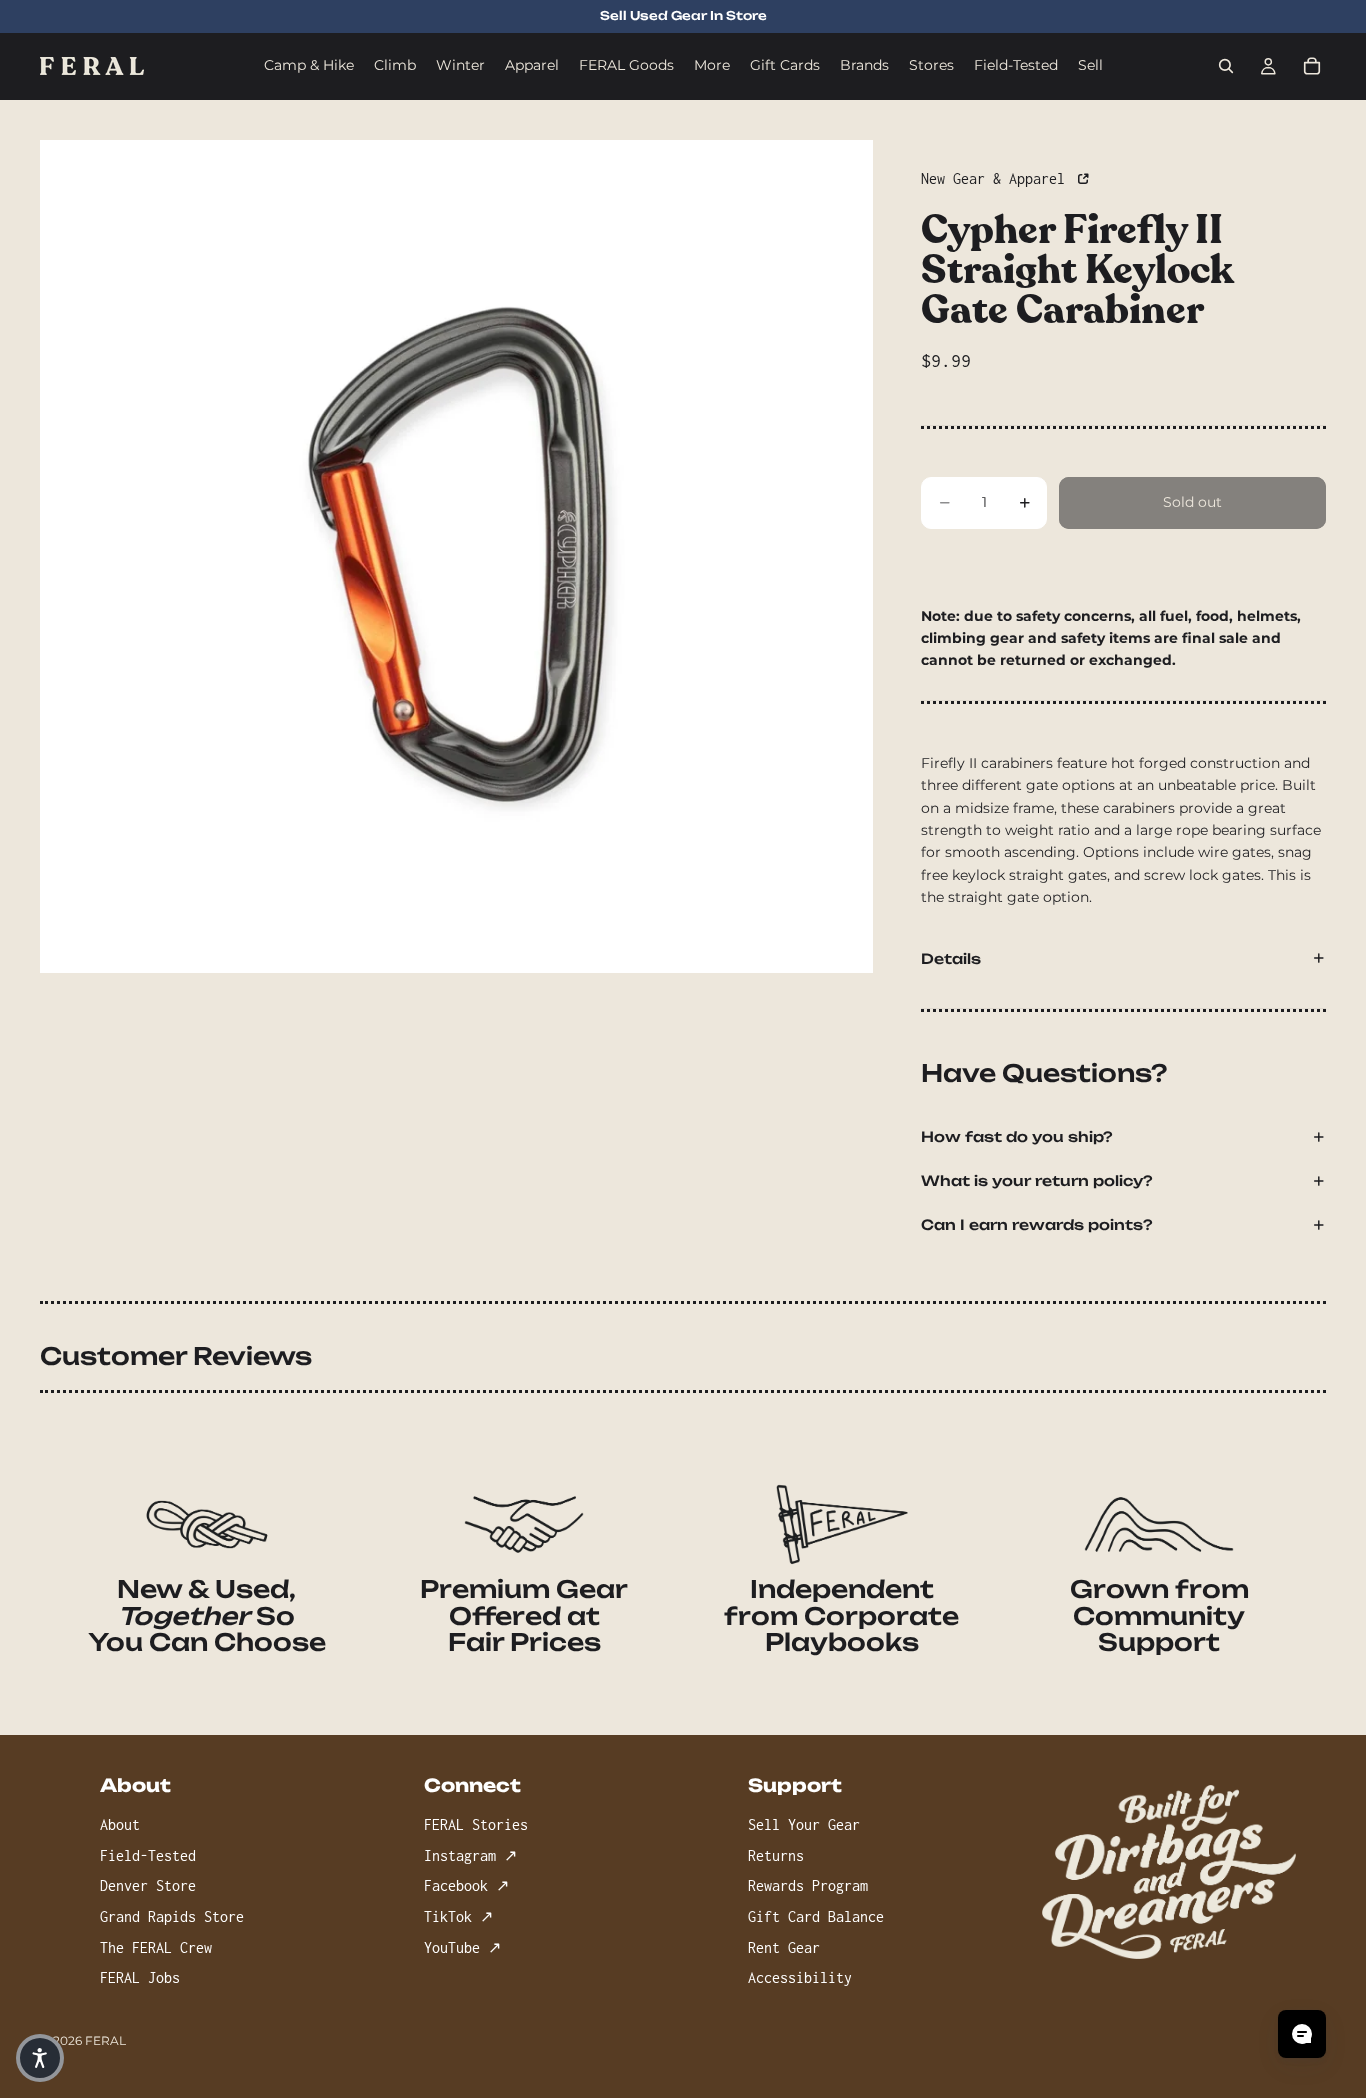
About (120, 1825)
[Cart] (1312, 66)
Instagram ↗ (470, 1855)
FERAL (105, 2040)
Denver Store (148, 1886)
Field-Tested (148, 1855)
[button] (40, 2058)
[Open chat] (1302, 2034)
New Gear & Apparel (997, 178)
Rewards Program (808, 1886)
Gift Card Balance (816, 1916)
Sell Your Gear (804, 1825)
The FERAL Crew (156, 1947)
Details (951, 958)
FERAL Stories (476, 1825)
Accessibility (800, 1978)
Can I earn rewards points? (1037, 1224)
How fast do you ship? (1017, 1136)
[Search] (1226, 66)
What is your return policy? (1037, 1180)
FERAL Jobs (140, 1978)
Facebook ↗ (466, 1886)
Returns (776, 1855)
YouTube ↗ (462, 1947)
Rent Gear (784, 1947)
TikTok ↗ (458, 1916)
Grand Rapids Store (172, 1916)
